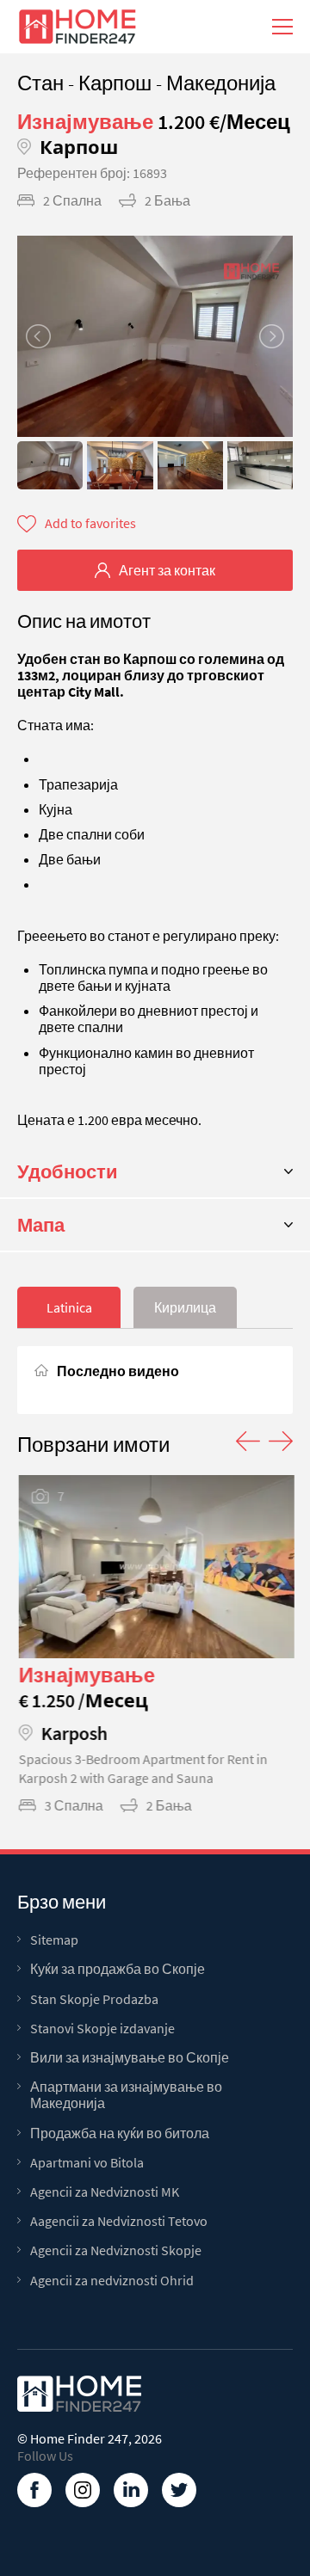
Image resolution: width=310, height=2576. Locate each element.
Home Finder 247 (79, 2438)
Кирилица (185, 1307)
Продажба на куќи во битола (120, 2133)
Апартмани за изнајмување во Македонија (126, 2095)
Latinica (69, 1307)
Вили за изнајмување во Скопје (130, 2058)
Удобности (68, 1171)
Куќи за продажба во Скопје (118, 1969)
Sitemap (54, 1940)
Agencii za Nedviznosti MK (105, 2192)
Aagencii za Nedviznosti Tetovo (119, 2221)
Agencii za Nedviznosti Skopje (116, 2250)
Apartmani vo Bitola (87, 2163)
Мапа (41, 1225)
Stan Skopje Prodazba (94, 1999)
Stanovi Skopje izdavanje (102, 2029)
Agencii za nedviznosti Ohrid (112, 2281)
